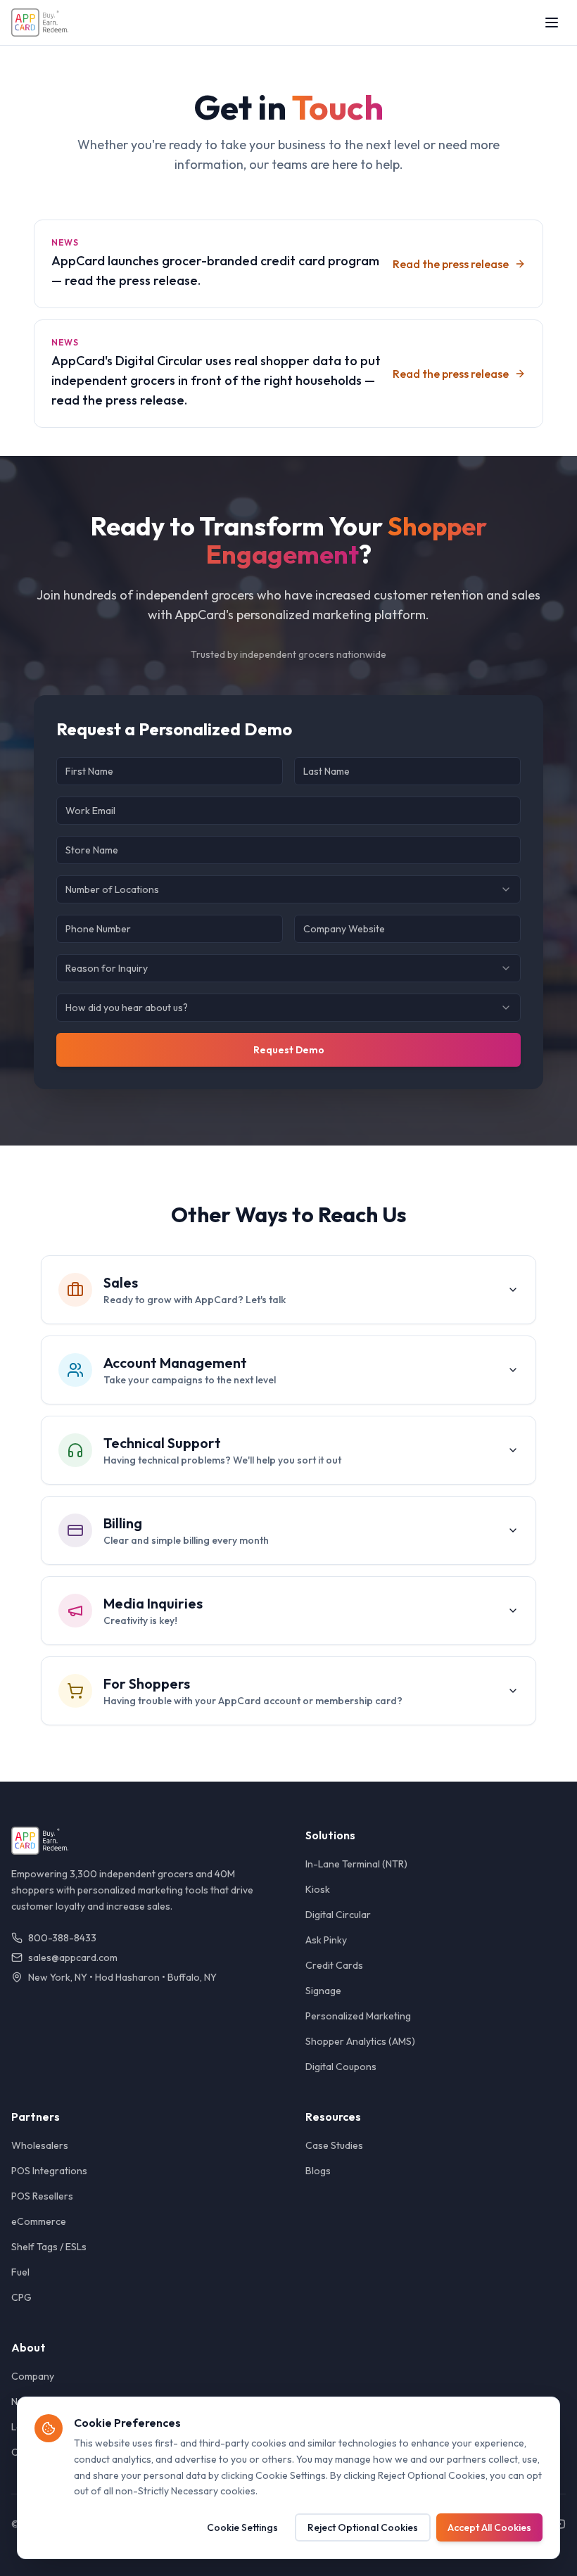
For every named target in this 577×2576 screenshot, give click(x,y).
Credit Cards (334, 1965)
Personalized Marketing (358, 2016)
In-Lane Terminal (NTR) (356, 1864)
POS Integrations (49, 2171)
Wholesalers (40, 2145)
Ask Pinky (326, 1940)
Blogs (318, 2171)
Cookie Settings (242, 2527)
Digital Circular (338, 1915)
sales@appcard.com (73, 1958)
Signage (323, 1991)
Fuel (20, 2272)
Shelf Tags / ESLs (49, 2247)
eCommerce (39, 2221)
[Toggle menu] (552, 23)
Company (33, 2376)
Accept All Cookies (489, 2527)
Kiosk (318, 1889)
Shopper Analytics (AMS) (360, 2041)
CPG (21, 2297)
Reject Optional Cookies (363, 2527)
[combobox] (288, 889)
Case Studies (334, 2145)
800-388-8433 (62, 1938)
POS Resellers (42, 2196)
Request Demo (289, 1050)
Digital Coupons (341, 2067)
